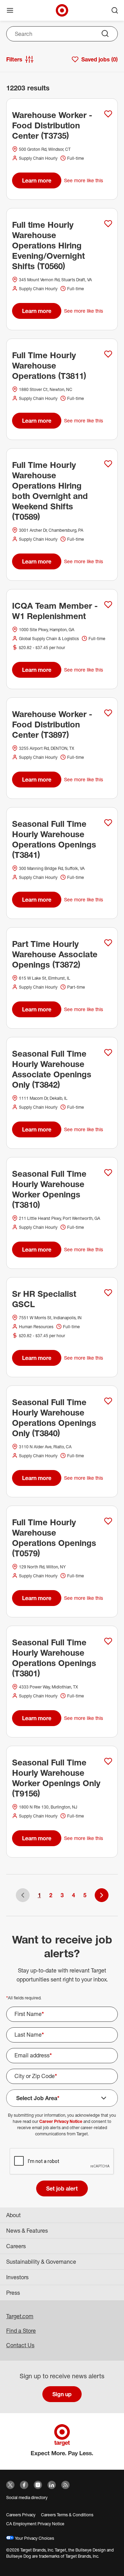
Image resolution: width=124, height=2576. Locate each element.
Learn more (37, 180)
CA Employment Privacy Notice (35, 2524)
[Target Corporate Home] (62, 10)
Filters (14, 59)
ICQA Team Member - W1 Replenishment (55, 611)
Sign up (62, 2394)
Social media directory (27, 2497)
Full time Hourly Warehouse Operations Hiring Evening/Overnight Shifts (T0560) (48, 245)
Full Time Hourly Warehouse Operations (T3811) (49, 365)
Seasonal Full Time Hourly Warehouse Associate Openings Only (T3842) (52, 1069)
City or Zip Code (36, 2076)
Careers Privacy (21, 2515)
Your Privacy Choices (34, 2538)
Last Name (29, 2035)
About (13, 2215)
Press (13, 2293)
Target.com (20, 2316)
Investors (17, 2277)
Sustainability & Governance (41, 2262)
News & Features (27, 2231)
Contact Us (20, 2345)
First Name (29, 2014)
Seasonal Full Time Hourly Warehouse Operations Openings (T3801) (54, 1658)
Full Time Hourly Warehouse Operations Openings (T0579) (54, 1538)
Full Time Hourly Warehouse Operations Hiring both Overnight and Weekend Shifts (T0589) (50, 491)
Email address (33, 2055)
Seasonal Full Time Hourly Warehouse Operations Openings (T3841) (54, 839)
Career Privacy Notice (61, 2121)
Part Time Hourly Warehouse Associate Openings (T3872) (55, 954)
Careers (16, 2246)
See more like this (84, 180)
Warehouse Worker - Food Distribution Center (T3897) (52, 724)
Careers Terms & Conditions (67, 2515)
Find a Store (21, 2331)
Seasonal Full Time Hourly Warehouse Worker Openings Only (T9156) (56, 1778)
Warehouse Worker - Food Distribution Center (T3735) (52, 125)
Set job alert (62, 2188)
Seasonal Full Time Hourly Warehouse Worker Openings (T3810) (49, 1189)
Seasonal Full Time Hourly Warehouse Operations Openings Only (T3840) (54, 1418)
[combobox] (62, 34)
